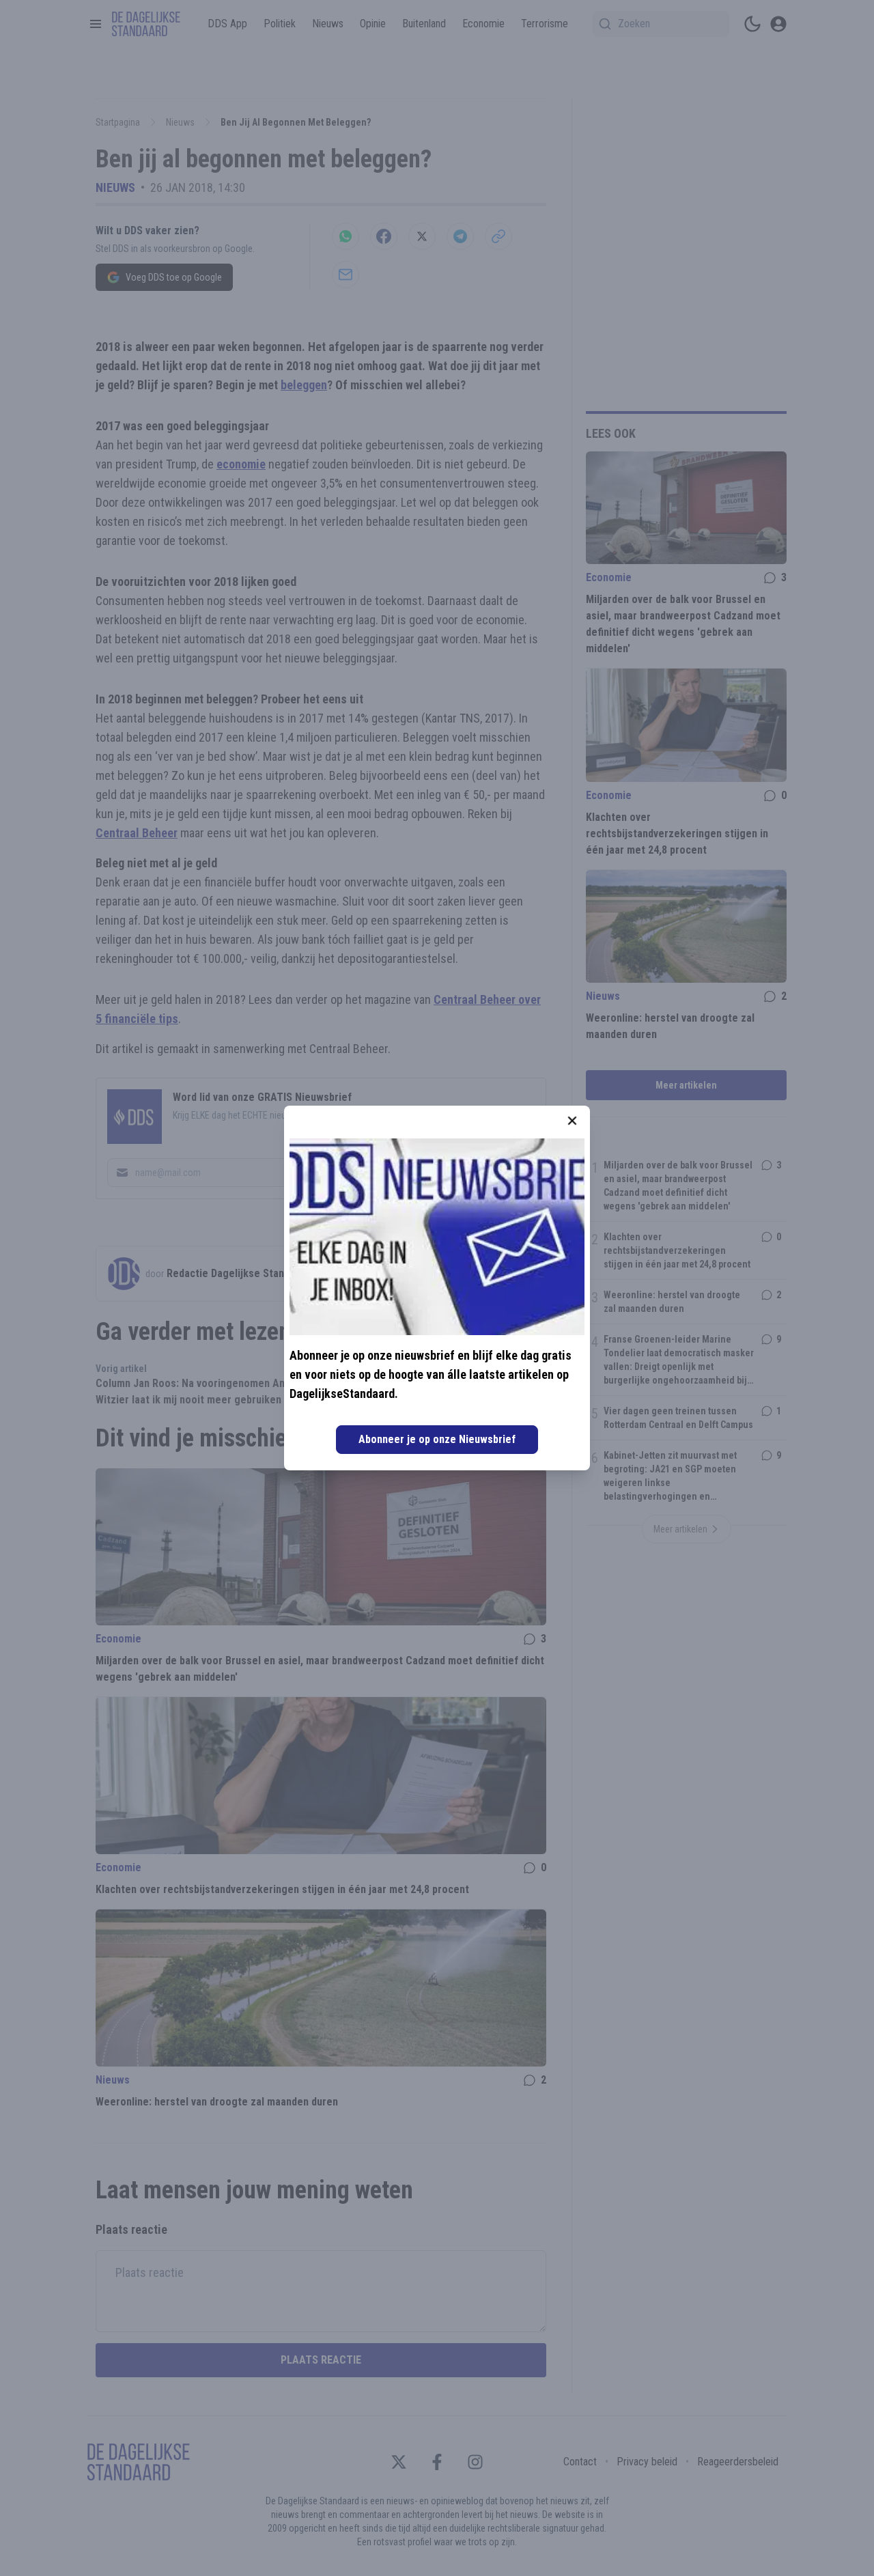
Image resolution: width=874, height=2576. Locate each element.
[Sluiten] (572, 1121)
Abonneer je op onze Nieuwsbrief (437, 1439)
